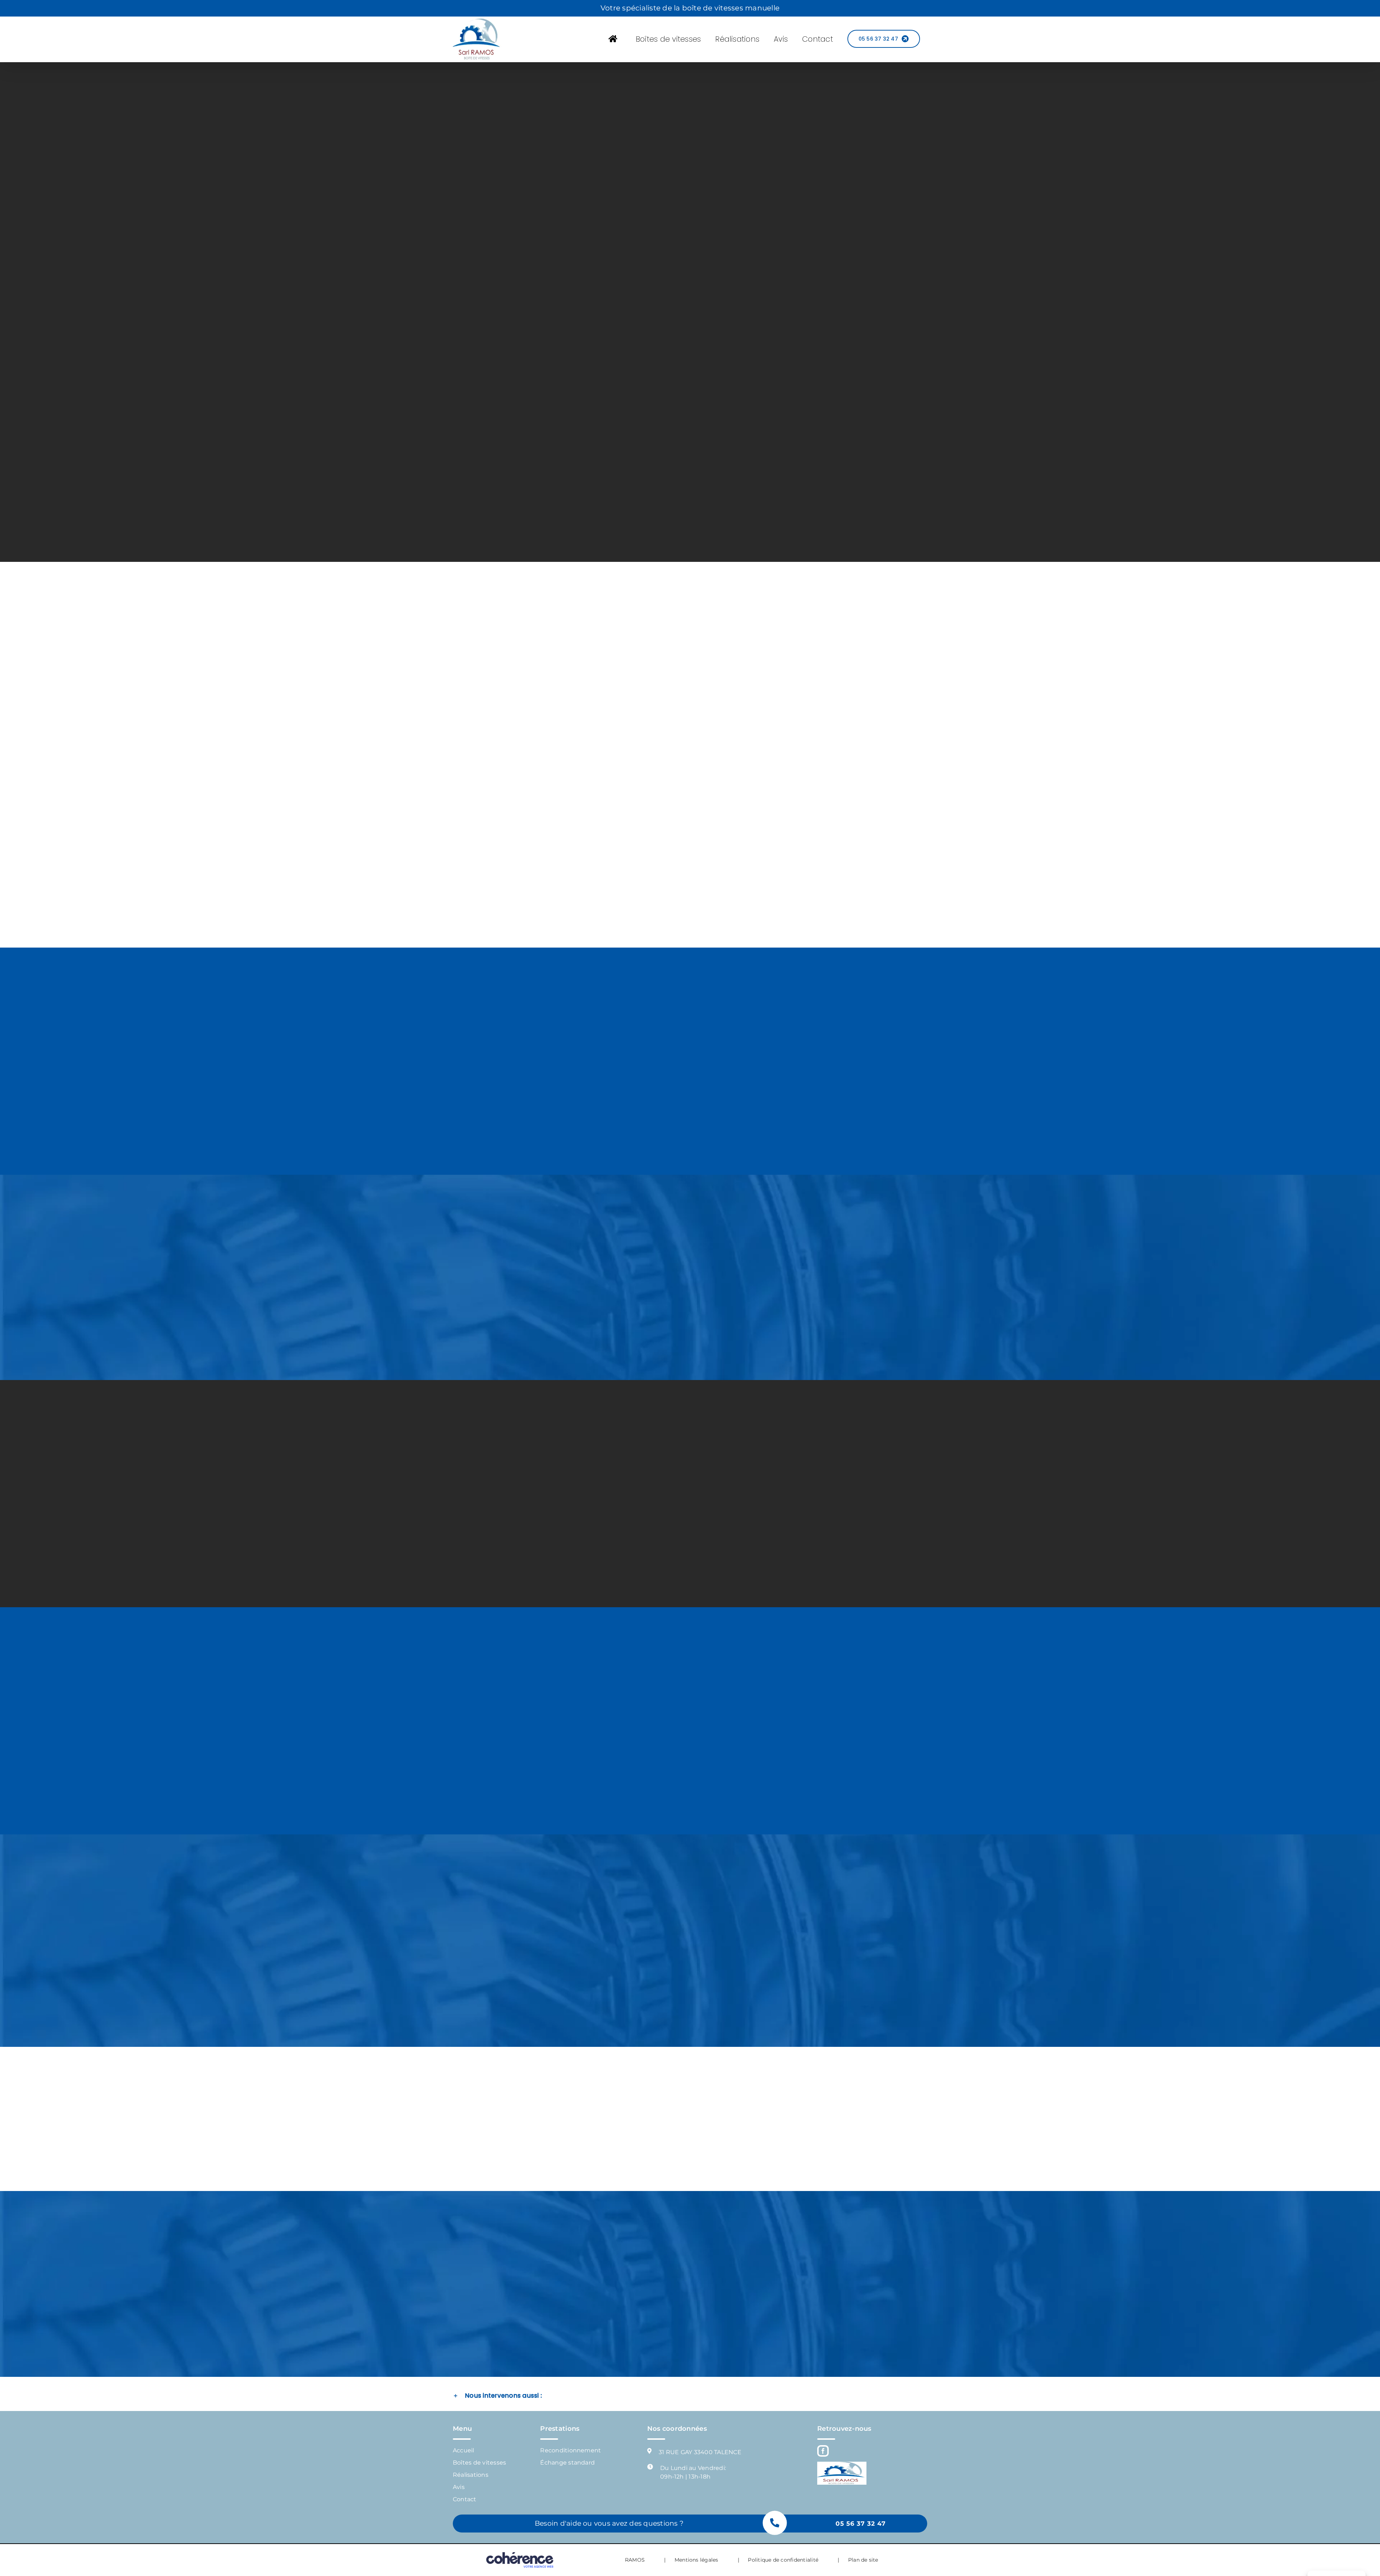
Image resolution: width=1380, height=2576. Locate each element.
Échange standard (567, 2463)
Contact (465, 2499)
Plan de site (863, 2560)
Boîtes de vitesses (479, 2463)
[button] (690, 2396)
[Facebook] (823, 2451)
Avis (459, 2487)
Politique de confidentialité (783, 2560)
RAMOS (635, 2560)
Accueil (464, 2450)
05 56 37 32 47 (861, 2524)
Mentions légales (696, 2560)
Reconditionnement (571, 2450)
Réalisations (471, 2475)
